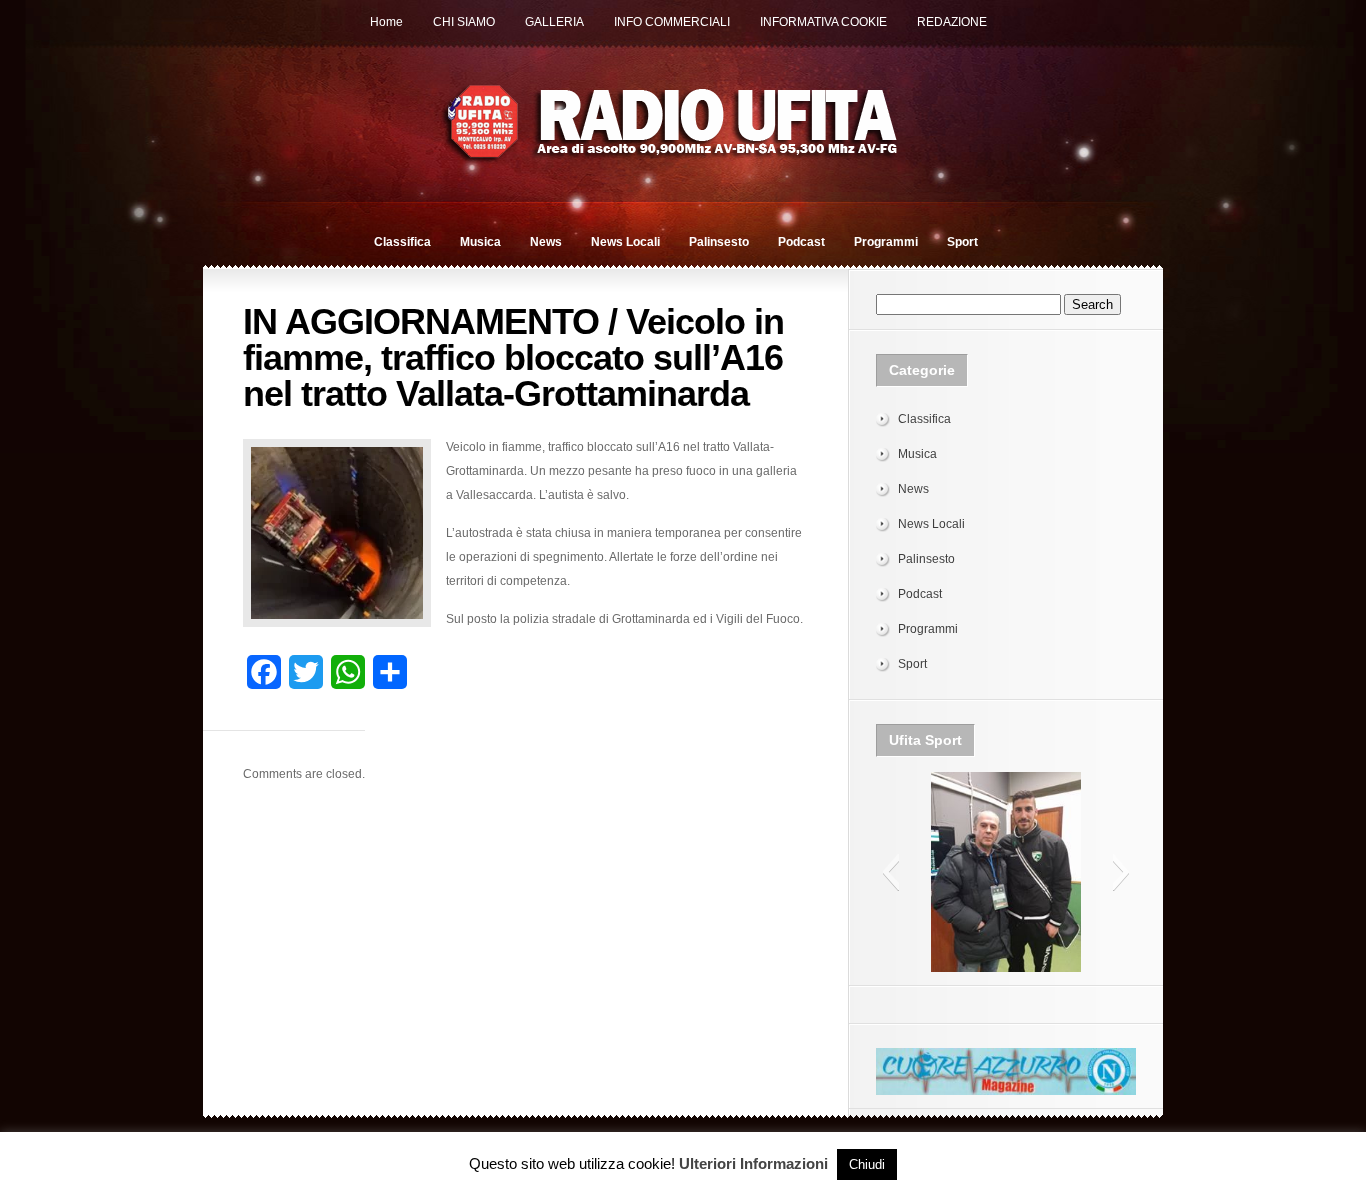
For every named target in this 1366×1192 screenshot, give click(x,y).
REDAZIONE (952, 22)
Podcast (801, 242)
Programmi (886, 242)
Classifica (402, 242)
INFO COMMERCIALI (672, 22)
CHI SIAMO (464, 22)
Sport (962, 242)
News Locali (625, 242)
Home (386, 22)
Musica (480, 242)
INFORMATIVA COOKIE (823, 22)
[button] (890, 872)
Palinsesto (719, 242)
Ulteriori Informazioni (753, 1163)
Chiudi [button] (867, 1164)
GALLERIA (554, 22)
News (546, 242)
